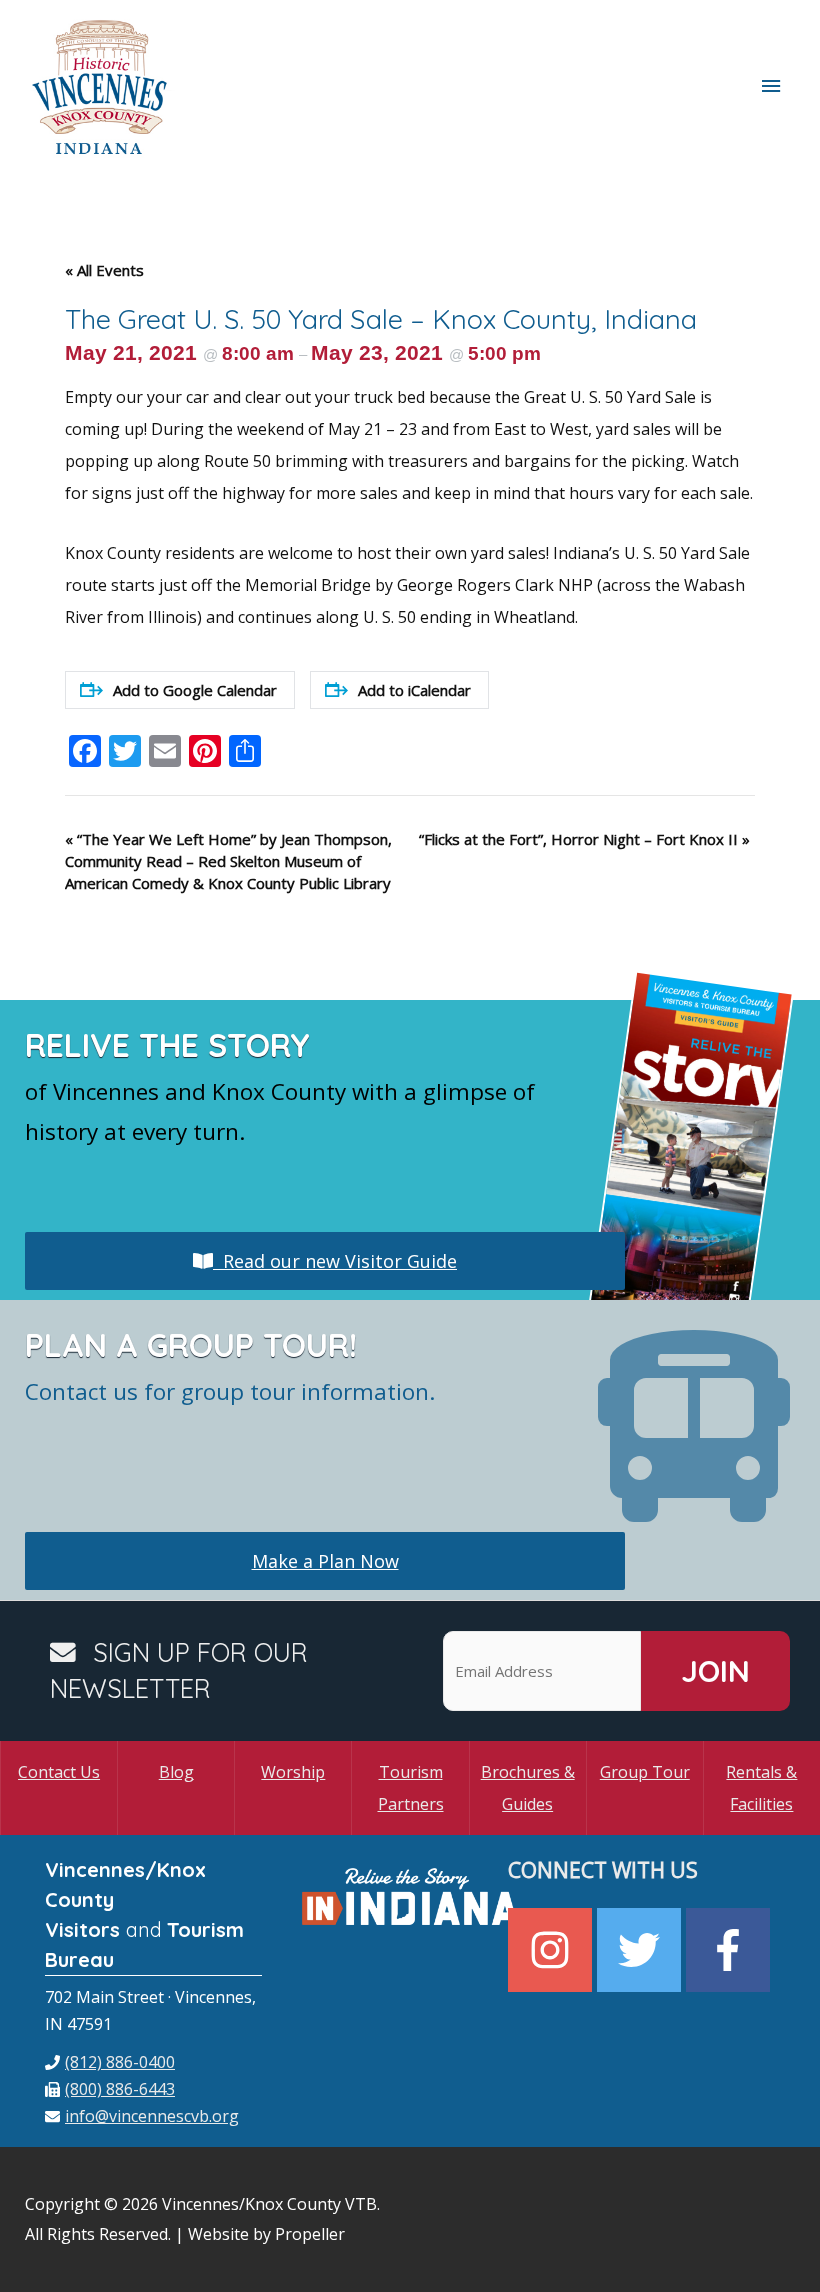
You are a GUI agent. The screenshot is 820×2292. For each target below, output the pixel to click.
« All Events (104, 270)
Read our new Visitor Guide (335, 1261)
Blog (176, 1772)
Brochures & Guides (528, 1788)
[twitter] (641, 1950)
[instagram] (552, 1950)
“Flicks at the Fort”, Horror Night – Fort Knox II (584, 839)
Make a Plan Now (325, 1561)
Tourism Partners (411, 1788)
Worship (293, 1772)
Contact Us (59, 1772)
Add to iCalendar (414, 690)
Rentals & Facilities (761, 1788)
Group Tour (645, 1772)
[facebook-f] (730, 1950)
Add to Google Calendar (195, 690)
